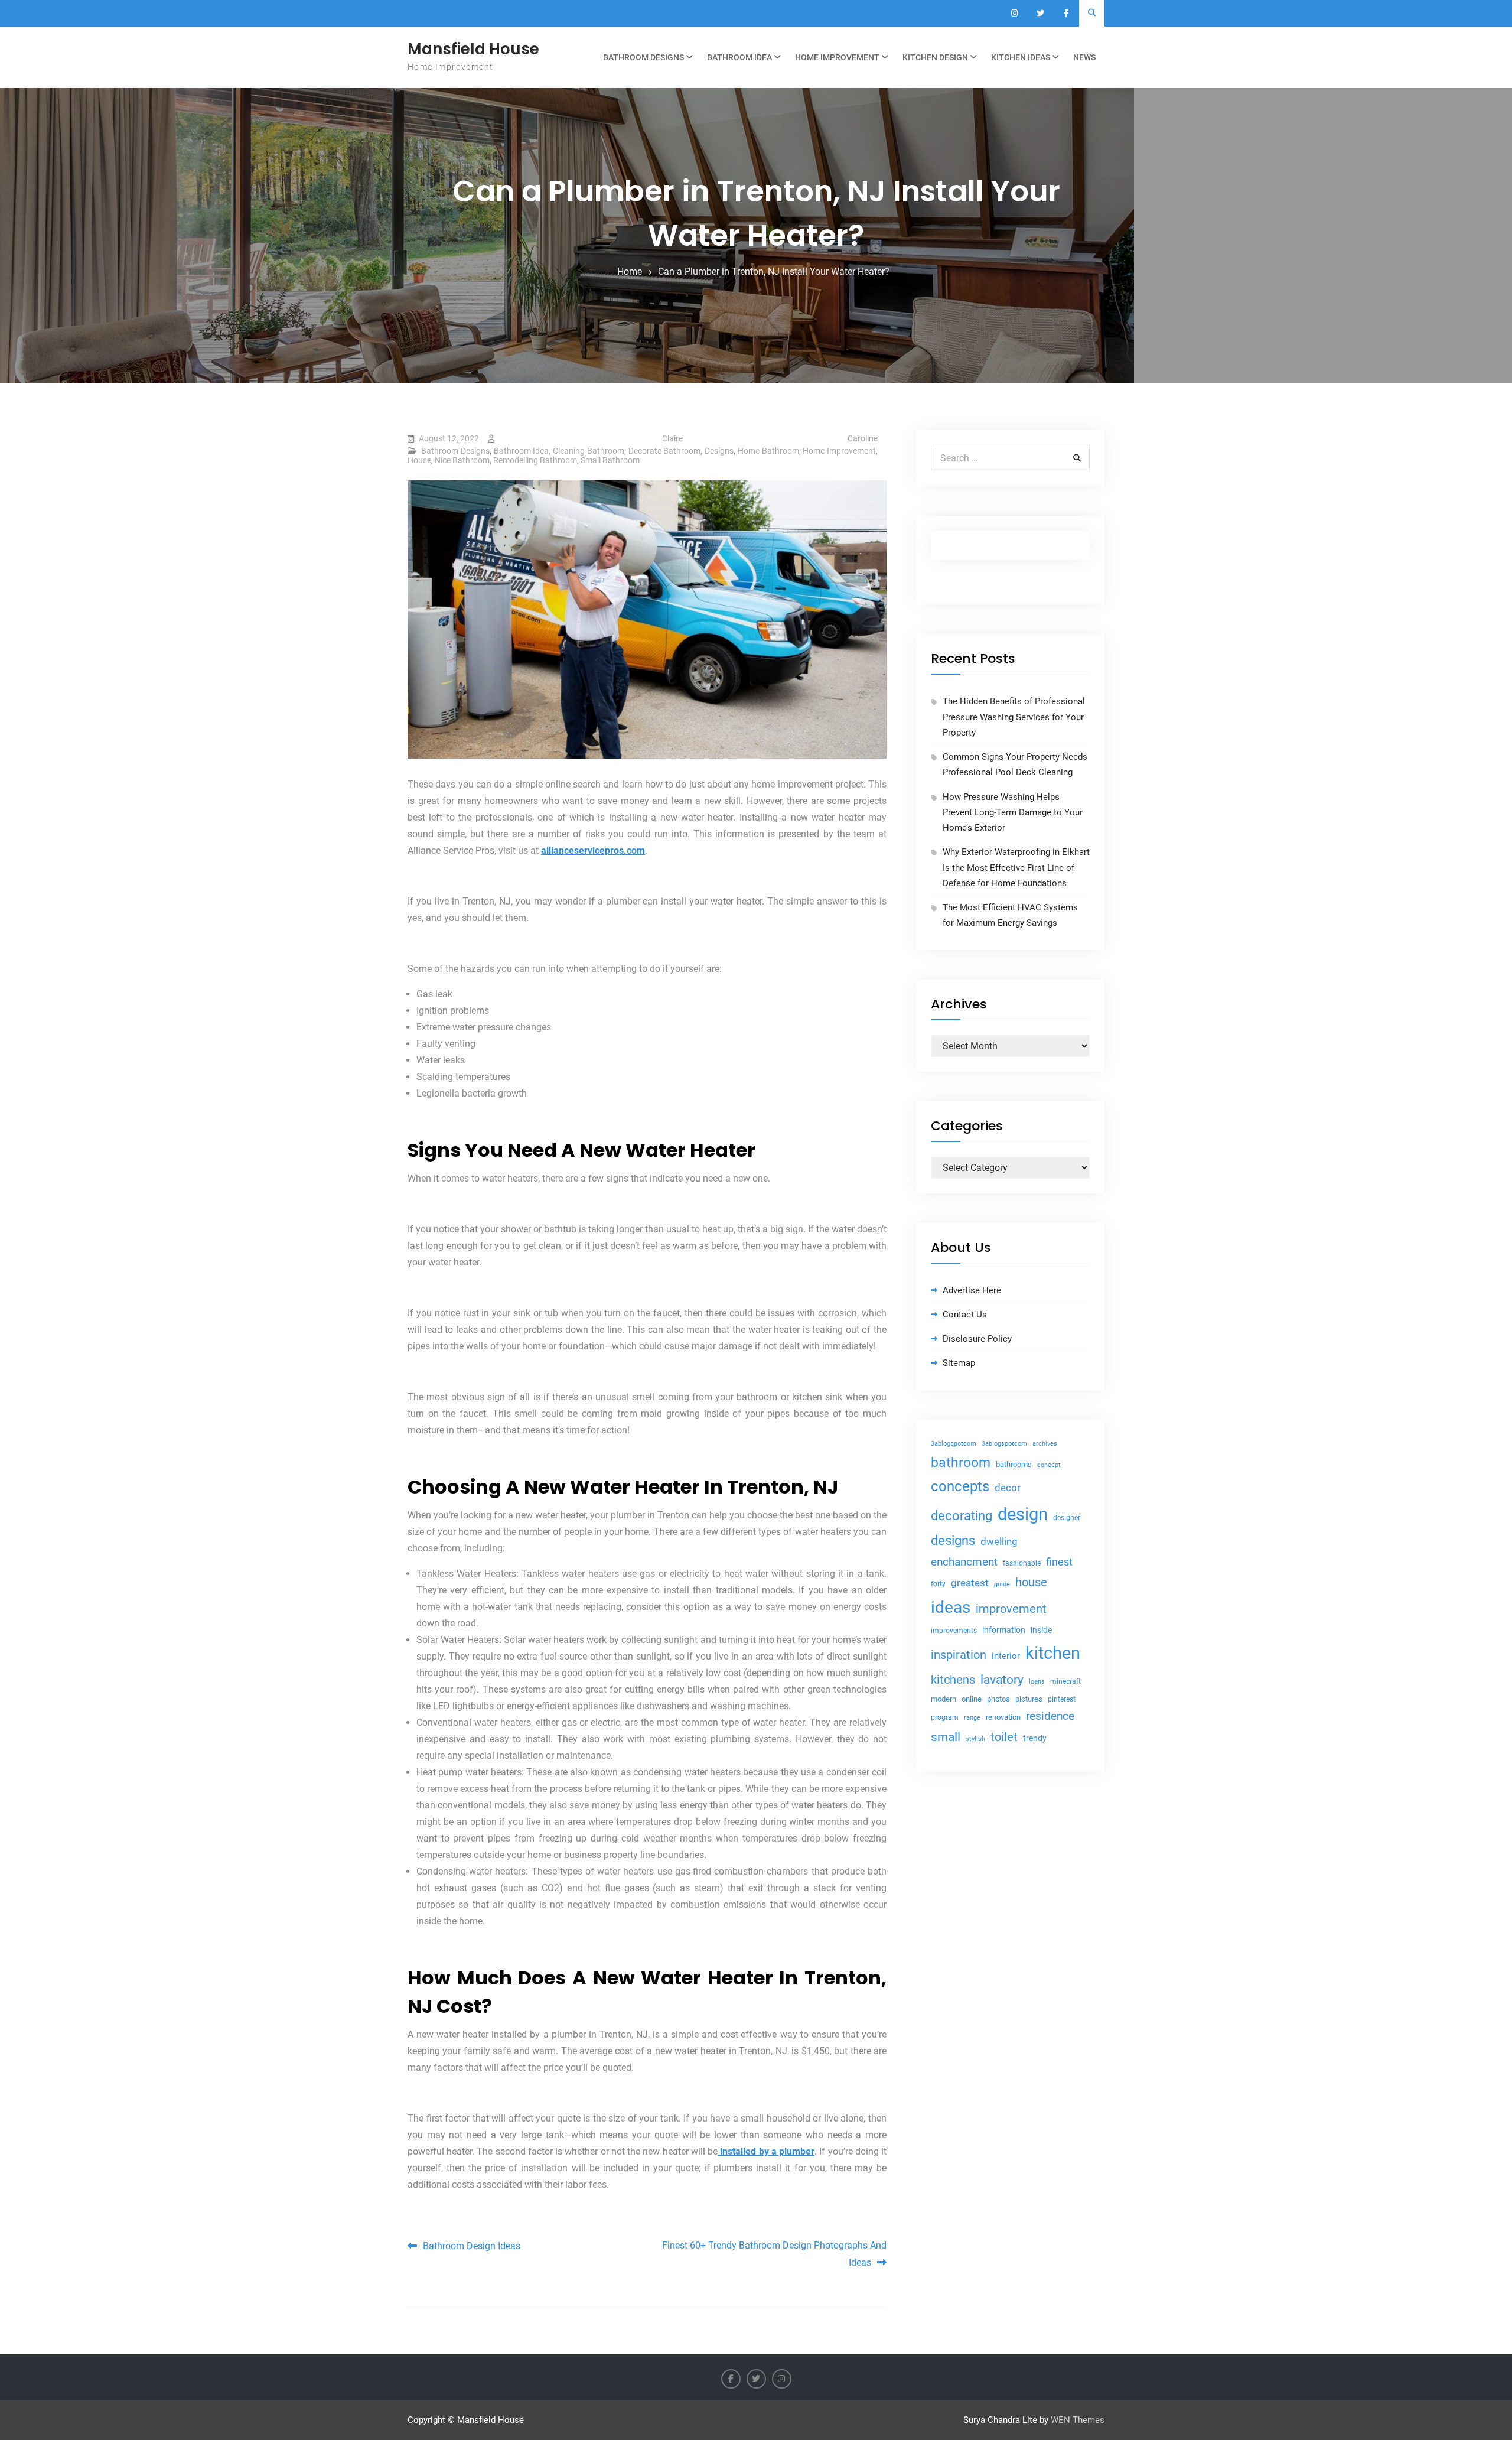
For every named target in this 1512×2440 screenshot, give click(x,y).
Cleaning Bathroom (589, 451)
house (1031, 1582)
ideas (951, 1607)
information (1004, 1630)
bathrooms (1014, 1464)
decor (1008, 1488)
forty (938, 1584)
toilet (1004, 1737)
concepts (960, 1486)
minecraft (1065, 1681)
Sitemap (959, 1363)
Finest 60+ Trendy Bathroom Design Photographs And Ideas (774, 2254)
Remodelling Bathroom (535, 460)
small (946, 1737)
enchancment (964, 1562)
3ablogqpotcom (954, 1444)
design (1023, 1514)
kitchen (1053, 1653)
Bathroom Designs (643, 57)
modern (944, 1699)
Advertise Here (972, 1290)
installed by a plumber (766, 2151)
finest (1059, 1562)
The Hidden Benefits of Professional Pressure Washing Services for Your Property (1014, 717)
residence (1050, 1716)
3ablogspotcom (1004, 1444)
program (945, 1717)
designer (1067, 1518)
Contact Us (965, 1315)
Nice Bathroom (462, 460)
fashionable (1022, 1563)
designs (953, 1541)
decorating (962, 1515)
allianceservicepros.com (593, 850)
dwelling (999, 1541)
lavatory (1002, 1679)
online (972, 1699)
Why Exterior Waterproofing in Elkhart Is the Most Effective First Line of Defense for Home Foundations (1016, 868)
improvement (1011, 1609)
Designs (719, 451)
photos (998, 1699)
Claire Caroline (770, 438)
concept (1049, 1465)
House (419, 460)
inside (1041, 1630)
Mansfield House (473, 49)
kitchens (953, 1680)
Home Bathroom (768, 451)
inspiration (959, 1655)
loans (1037, 1682)
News (1084, 57)
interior (1006, 1656)
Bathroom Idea (739, 57)
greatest (970, 1583)
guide (1002, 1584)
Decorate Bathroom (665, 451)
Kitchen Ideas (1021, 57)
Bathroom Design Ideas (472, 2246)
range (972, 1718)
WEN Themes (1078, 2420)
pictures (1029, 1699)
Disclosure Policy (977, 1339)
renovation (1003, 1717)
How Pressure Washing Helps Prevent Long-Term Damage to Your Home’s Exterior (1013, 813)
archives (1045, 1444)
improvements (954, 1630)
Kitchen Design (935, 57)
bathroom (961, 1463)
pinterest (1062, 1699)
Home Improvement (837, 57)
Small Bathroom (610, 460)
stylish (975, 1739)
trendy (1035, 1738)
